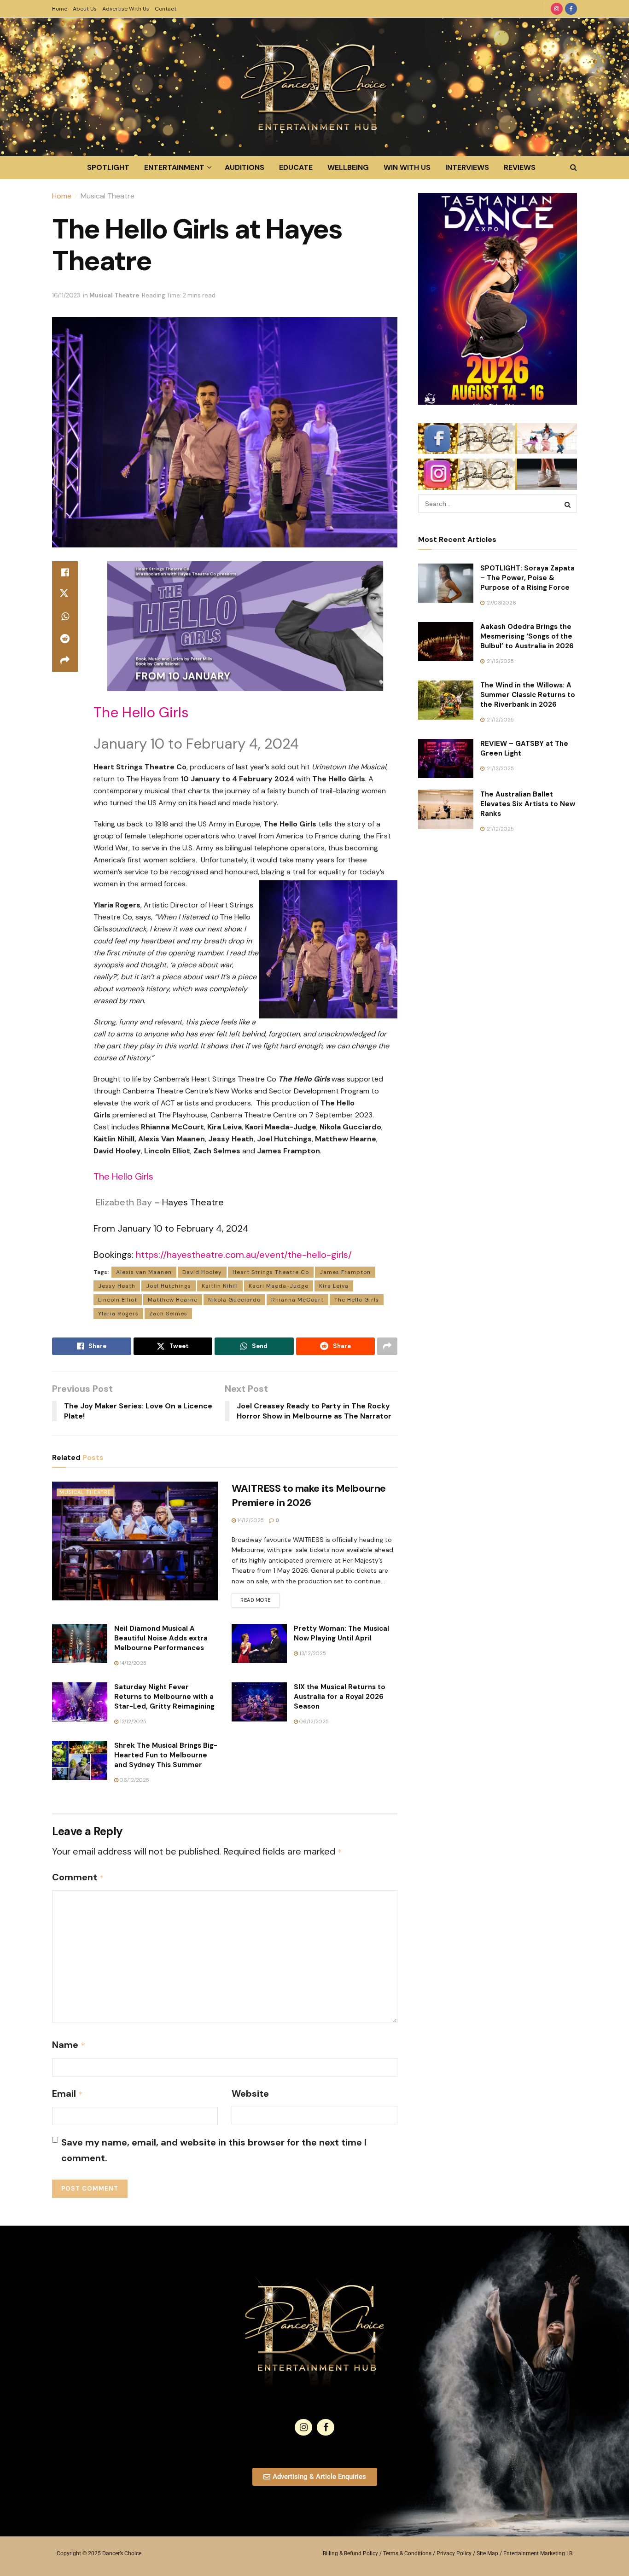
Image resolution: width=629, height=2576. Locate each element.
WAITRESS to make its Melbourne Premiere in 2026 (309, 1495)
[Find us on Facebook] (571, 9)
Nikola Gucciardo (234, 1300)
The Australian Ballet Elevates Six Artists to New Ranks (528, 804)
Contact (166, 9)
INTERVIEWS (467, 167)
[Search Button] (574, 168)
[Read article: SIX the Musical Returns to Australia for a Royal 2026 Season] (259, 1702)
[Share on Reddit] (65, 639)
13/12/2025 (312, 1653)
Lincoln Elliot (118, 1300)
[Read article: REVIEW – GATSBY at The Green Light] (446, 759)
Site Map (487, 2553)
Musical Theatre (108, 196)
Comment (78, 1877)
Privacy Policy (454, 2553)
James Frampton (345, 1272)
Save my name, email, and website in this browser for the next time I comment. (214, 2150)
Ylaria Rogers (118, 1314)
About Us (85, 9)
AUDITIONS (245, 167)
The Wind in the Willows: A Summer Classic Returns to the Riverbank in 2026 (528, 695)
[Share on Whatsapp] (65, 616)
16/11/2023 (66, 295)
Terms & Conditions (407, 2553)
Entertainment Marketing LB (538, 2553)
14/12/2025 (250, 1520)
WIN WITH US (407, 167)
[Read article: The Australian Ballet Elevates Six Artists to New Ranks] (446, 809)
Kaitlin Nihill (220, 1286)
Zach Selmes (168, 1314)
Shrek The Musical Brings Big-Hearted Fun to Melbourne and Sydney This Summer (166, 1755)
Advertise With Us (126, 9)
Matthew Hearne (173, 1300)
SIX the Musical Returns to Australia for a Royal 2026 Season (340, 1697)
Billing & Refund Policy (350, 2553)
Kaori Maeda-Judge (279, 1286)
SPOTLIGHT (108, 167)
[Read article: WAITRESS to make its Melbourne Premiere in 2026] (135, 1541)
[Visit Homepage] (314, 87)
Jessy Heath (117, 1286)
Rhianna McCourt (297, 1300)
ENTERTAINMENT (174, 167)
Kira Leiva (334, 1286)
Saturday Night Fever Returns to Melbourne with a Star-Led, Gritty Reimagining (164, 1697)
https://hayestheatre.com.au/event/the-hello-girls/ (244, 1255)
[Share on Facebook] (65, 572)
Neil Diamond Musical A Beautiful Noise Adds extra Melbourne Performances (161, 1638)
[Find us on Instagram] (557, 9)
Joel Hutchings (169, 1286)
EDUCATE (296, 167)
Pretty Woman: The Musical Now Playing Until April (341, 1633)
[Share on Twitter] (65, 594)
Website (250, 2093)
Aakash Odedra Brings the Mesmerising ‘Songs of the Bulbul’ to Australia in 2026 (527, 636)
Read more (260, 1598)
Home (60, 9)
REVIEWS (520, 167)
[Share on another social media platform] (65, 661)
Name (69, 2045)
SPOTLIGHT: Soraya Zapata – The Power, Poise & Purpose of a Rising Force (527, 578)
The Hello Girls (357, 1300)
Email (67, 2093)
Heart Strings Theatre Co (271, 1272)
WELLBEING (348, 167)
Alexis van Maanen (144, 1272)
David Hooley (202, 1272)
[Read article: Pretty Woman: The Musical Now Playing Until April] (259, 1644)
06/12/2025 (313, 1721)
